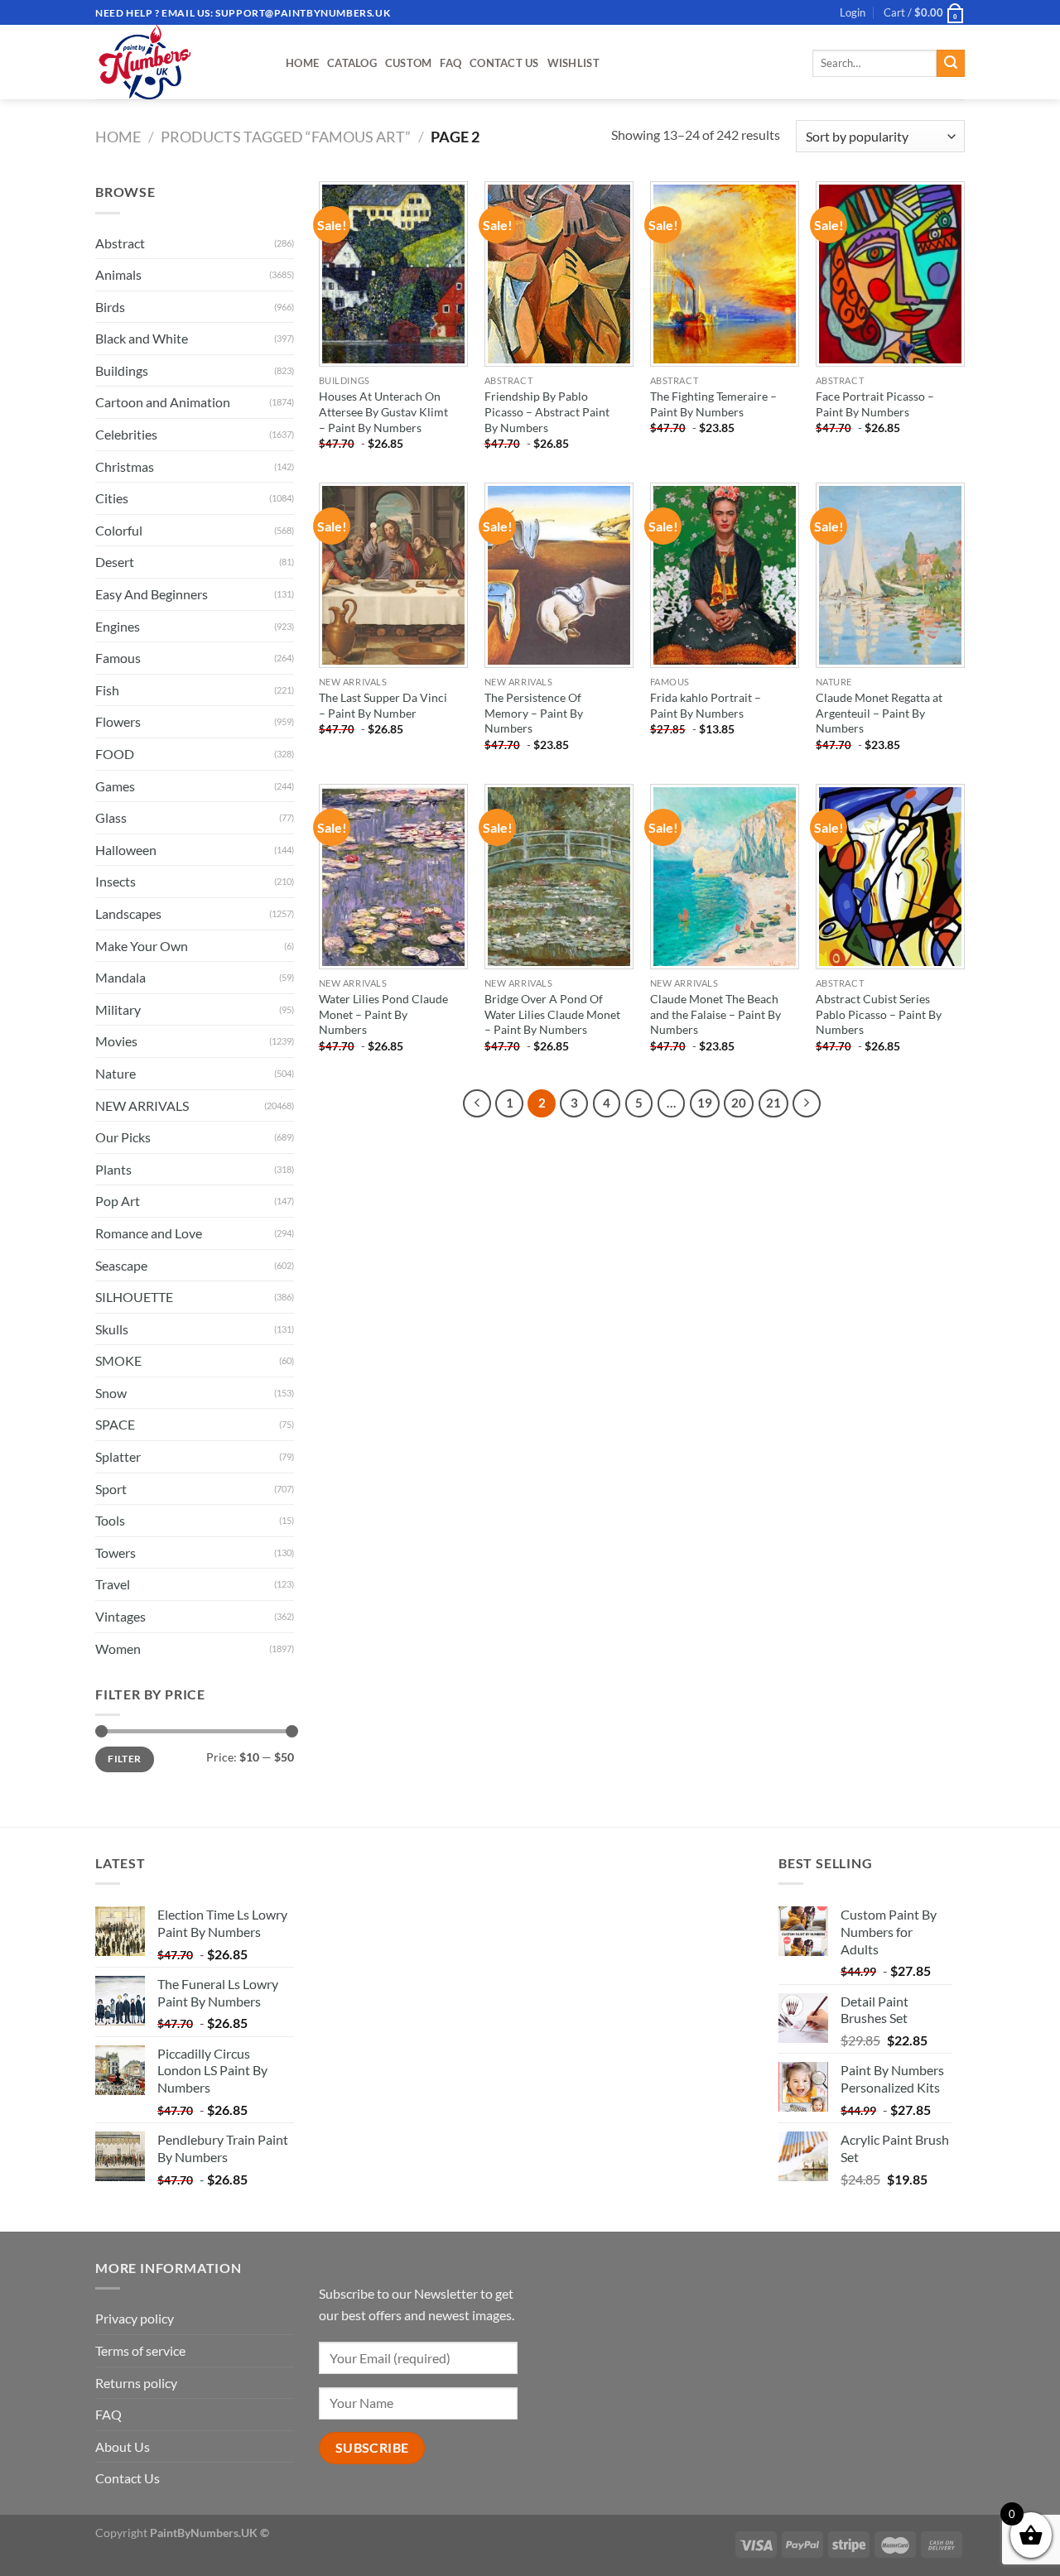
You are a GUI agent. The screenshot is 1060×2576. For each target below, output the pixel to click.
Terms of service (140, 2350)
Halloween (126, 850)
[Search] (951, 64)
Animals (118, 274)
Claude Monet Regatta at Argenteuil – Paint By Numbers (879, 713)
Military (118, 1009)
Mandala (120, 977)
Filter (124, 1759)
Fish (107, 690)
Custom (409, 63)
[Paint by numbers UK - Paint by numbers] (178, 62)
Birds (110, 307)
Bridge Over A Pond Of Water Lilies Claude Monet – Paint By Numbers (552, 1014)
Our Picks (123, 1137)
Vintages (120, 1616)
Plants (113, 1169)
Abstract (120, 243)
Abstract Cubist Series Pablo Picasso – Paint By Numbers (879, 1014)
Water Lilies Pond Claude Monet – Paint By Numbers (383, 1014)
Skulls (112, 1329)
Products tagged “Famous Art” (286, 137)
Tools (110, 1520)
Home (302, 63)
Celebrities (126, 434)
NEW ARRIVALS (142, 1105)
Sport (111, 1489)
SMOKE (118, 1360)
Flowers (118, 721)
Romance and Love (149, 1233)
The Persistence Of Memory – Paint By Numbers (534, 713)
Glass (111, 817)
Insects (116, 881)
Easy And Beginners (152, 594)
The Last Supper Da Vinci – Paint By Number (383, 705)
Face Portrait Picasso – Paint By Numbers (875, 404)
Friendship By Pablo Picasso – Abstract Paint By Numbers (547, 411)
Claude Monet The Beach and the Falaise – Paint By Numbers (715, 1014)
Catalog (352, 63)
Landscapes (128, 913)
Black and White (142, 338)
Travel (113, 1584)
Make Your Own (142, 946)
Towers (116, 1552)
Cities (112, 498)
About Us (123, 2446)
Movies (116, 1041)
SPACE (115, 1424)
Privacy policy (135, 2318)
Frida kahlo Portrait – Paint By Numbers (706, 705)
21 (773, 1103)
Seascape (121, 1265)
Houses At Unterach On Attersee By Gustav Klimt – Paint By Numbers (383, 411)
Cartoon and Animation (163, 402)
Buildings (122, 370)
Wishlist (573, 63)
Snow (111, 1393)
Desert (115, 562)
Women (118, 1648)
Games (115, 786)
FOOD (115, 754)
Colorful (119, 530)
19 (705, 1103)
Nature (116, 1073)
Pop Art (118, 1201)
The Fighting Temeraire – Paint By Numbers (713, 404)
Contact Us (504, 63)
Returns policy (136, 2383)
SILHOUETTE (134, 1297)
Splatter (118, 1456)
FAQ (450, 63)
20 (739, 1103)
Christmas (125, 466)
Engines (118, 626)
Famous (118, 658)
